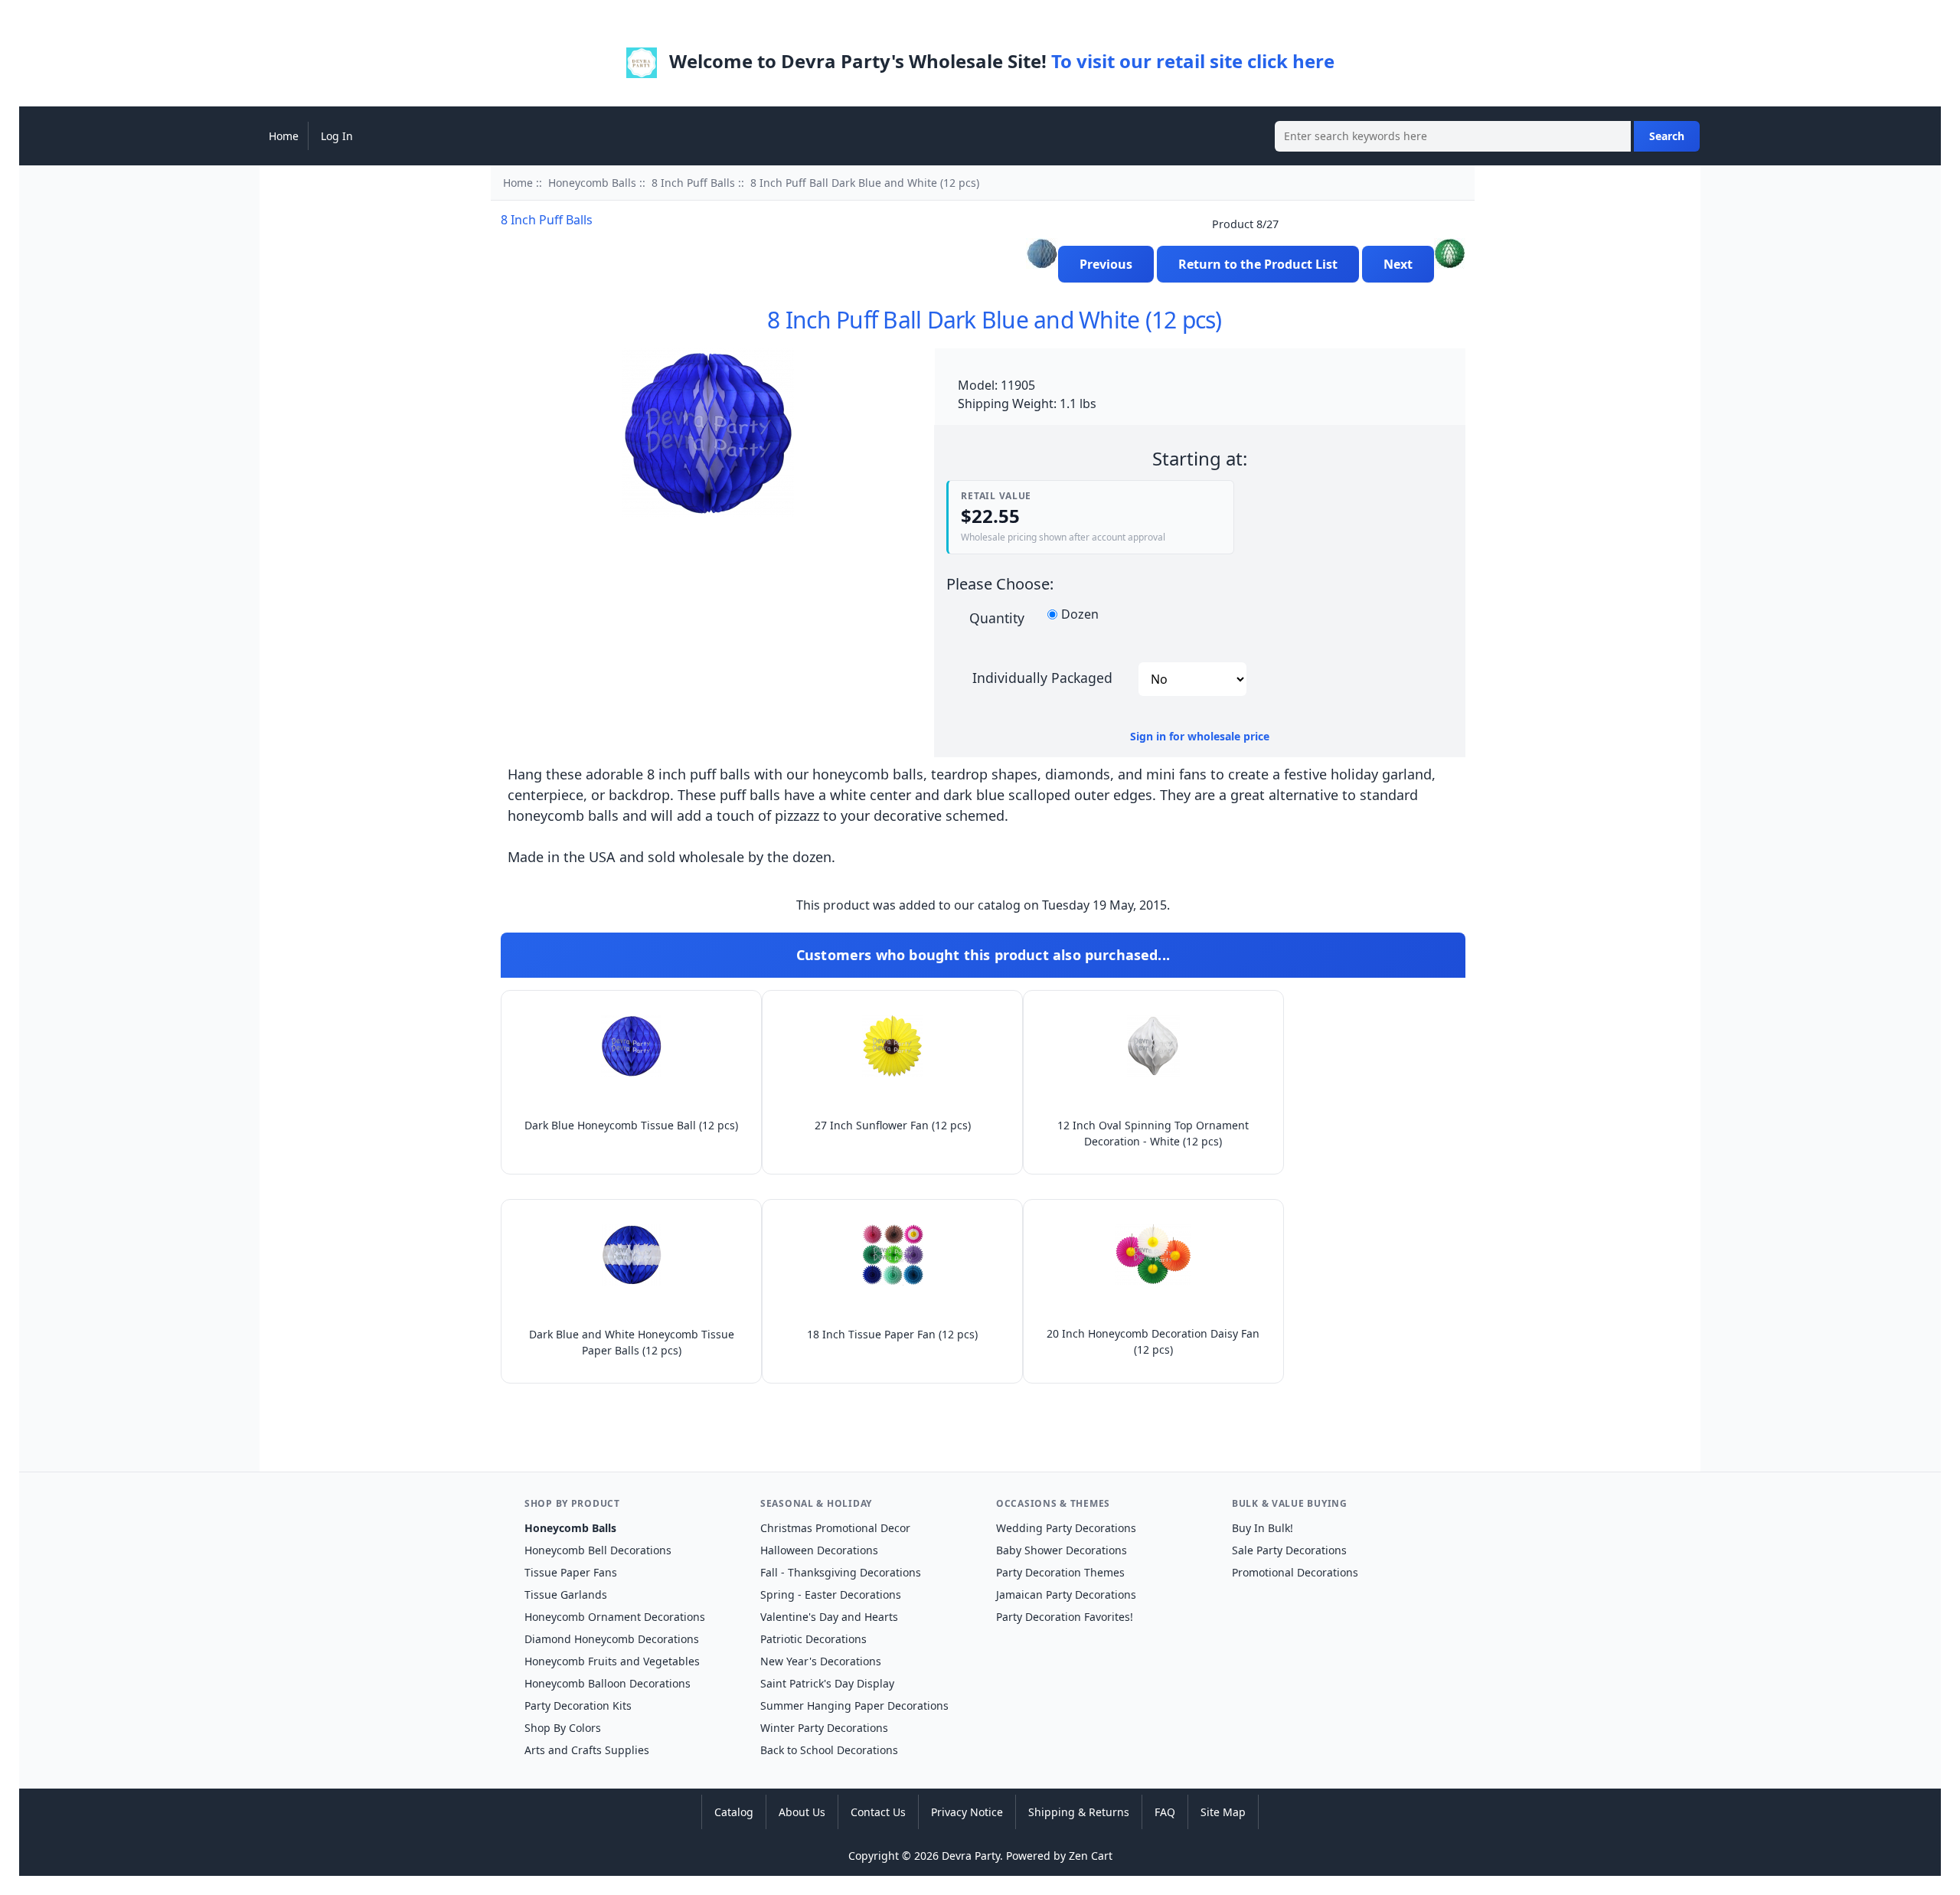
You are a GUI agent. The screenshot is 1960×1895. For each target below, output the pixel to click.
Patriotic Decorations (813, 1639)
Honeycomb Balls (592, 183)
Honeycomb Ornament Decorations (615, 1617)
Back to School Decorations (829, 1750)
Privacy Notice (967, 1812)
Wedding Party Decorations (1066, 1528)
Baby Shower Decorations (1062, 1550)
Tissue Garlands (566, 1594)
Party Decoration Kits (578, 1705)
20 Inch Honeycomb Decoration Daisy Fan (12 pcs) (1153, 1341)
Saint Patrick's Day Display (827, 1683)
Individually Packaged (1042, 677)
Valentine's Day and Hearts (829, 1617)
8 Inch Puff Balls (693, 183)
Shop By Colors (563, 1728)
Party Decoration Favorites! (1065, 1617)
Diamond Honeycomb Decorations (612, 1639)
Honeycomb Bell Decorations (598, 1550)
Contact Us (878, 1812)
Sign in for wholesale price (1200, 736)
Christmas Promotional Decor (835, 1528)
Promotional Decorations (1295, 1572)
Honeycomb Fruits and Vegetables (612, 1661)
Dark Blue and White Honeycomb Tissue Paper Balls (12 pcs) (632, 1342)
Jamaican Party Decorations (1066, 1594)
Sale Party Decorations (1289, 1550)
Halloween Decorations (819, 1550)
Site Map (1223, 1812)
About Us (802, 1812)
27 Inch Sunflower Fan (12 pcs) (893, 1125)
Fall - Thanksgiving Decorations (841, 1572)
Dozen (1080, 615)
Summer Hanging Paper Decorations (854, 1705)
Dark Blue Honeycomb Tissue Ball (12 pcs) (631, 1125)
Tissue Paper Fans (571, 1572)
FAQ (1165, 1812)
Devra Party (971, 1856)
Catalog (734, 1812)
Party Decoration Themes (1060, 1572)
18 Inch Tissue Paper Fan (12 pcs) (892, 1334)
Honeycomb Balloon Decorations (608, 1683)
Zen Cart (1091, 1856)
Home (284, 136)
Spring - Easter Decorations (831, 1594)
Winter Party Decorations (824, 1728)
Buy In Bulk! (1263, 1528)
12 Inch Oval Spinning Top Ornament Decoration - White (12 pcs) (1153, 1133)
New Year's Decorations (821, 1661)
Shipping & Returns (1079, 1812)
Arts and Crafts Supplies (587, 1750)
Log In (337, 136)
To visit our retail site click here (1193, 61)
